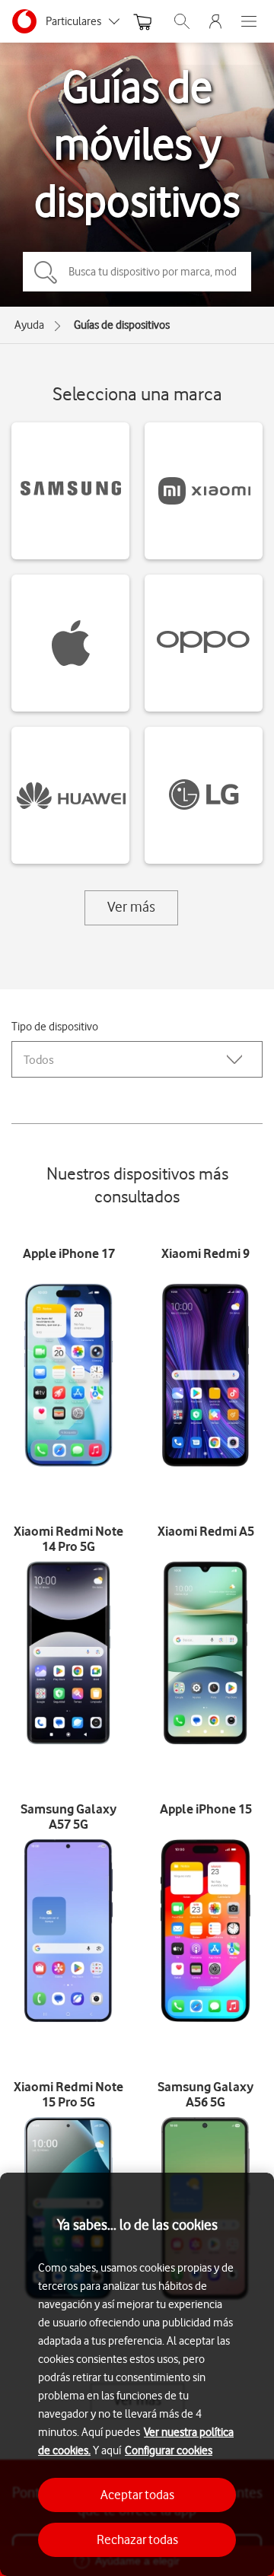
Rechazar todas (137, 2539)
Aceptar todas (137, 2495)
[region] (137, 2374)
